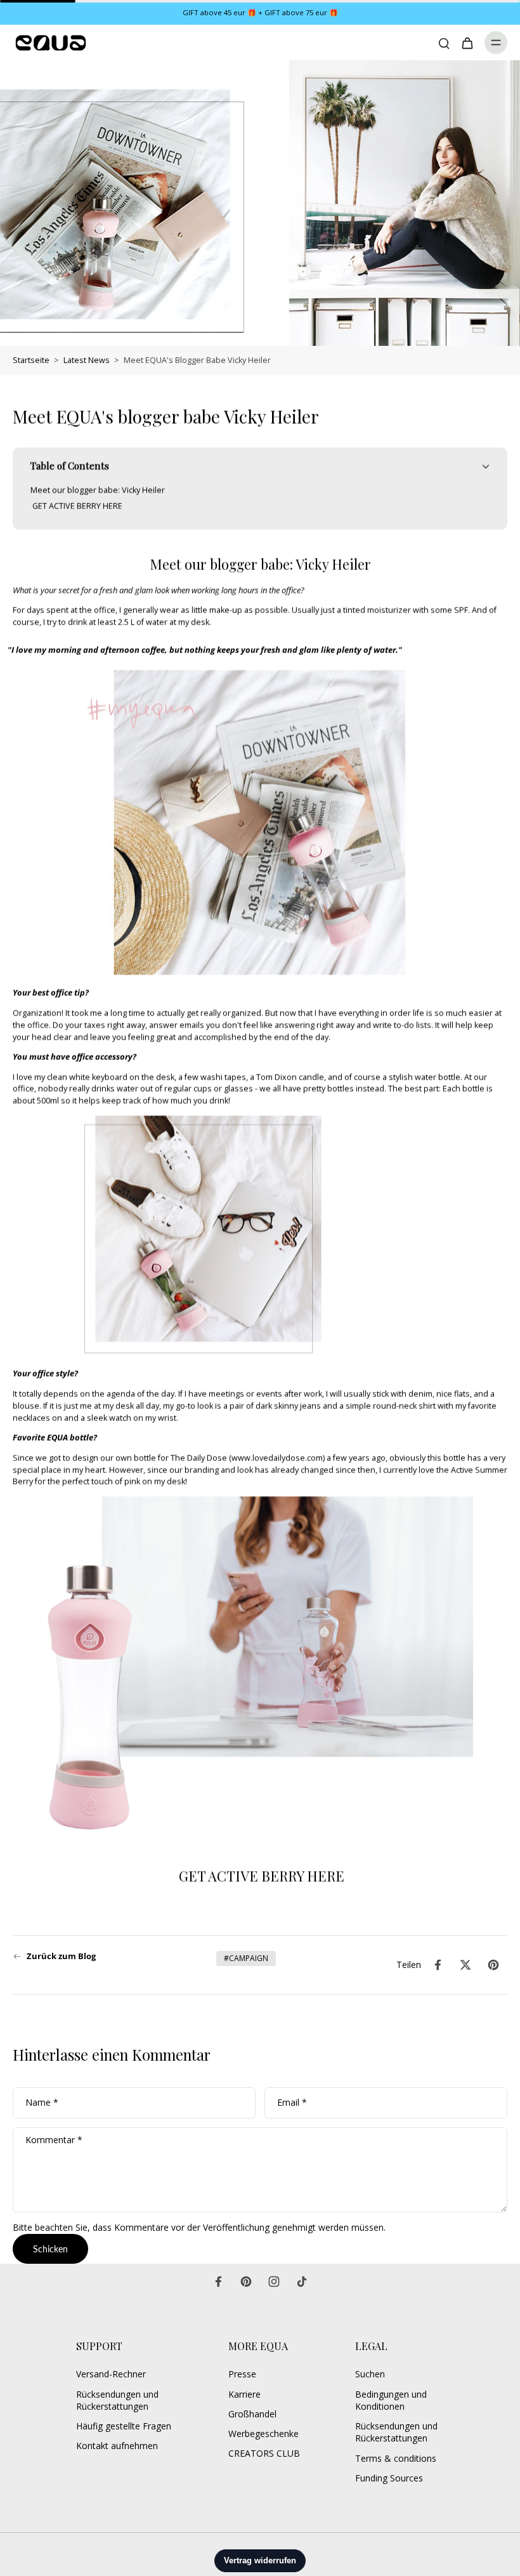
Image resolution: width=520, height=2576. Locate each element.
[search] (444, 43)
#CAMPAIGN (246, 1958)
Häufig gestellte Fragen (124, 2426)
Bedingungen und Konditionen (391, 2400)
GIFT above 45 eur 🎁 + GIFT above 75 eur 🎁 (260, 12)
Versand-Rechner (111, 2374)
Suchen (370, 2374)
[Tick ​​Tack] (302, 2282)
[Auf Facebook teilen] (438, 1965)
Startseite (31, 360)
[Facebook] (218, 2282)
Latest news (87, 360)
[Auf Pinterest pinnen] (493, 1965)
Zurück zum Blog (61, 1956)
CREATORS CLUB (264, 2453)
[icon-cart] (467, 43)
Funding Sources (389, 2478)
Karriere (244, 2394)
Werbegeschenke (263, 2434)
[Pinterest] (246, 2282)
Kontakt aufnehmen (117, 2446)
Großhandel (252, 2414)
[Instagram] (274, 2282)
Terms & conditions (396, 2458)
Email (292, 2103)
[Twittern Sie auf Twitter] (465, 1965)
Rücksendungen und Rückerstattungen (117, 2400)
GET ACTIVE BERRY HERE (260, 1876)
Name (42, 2103)
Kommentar (54, 2140)
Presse (242, 2374)
